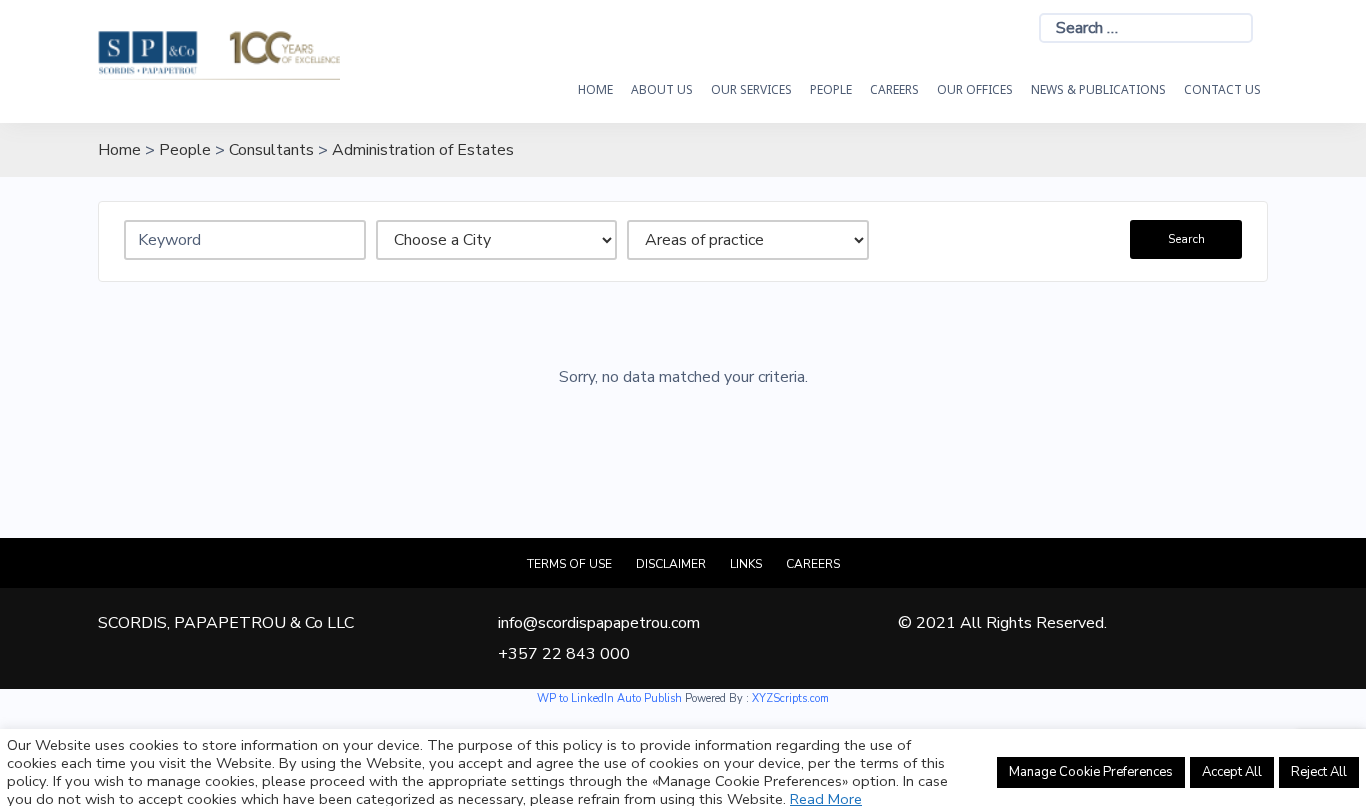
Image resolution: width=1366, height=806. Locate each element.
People (831, 89)
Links (746, 564)
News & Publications (1098, 89)
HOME (595, 89)
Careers (894, 89)
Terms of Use (569, 564)
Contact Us (1222, 89)
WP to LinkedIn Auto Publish (609, 698)
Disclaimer (671, 564)
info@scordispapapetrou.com (599, 623)
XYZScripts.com (790, 698)
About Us (662, 89)
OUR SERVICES (751, 89)
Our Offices (975, 89)
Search (1186, 239)
